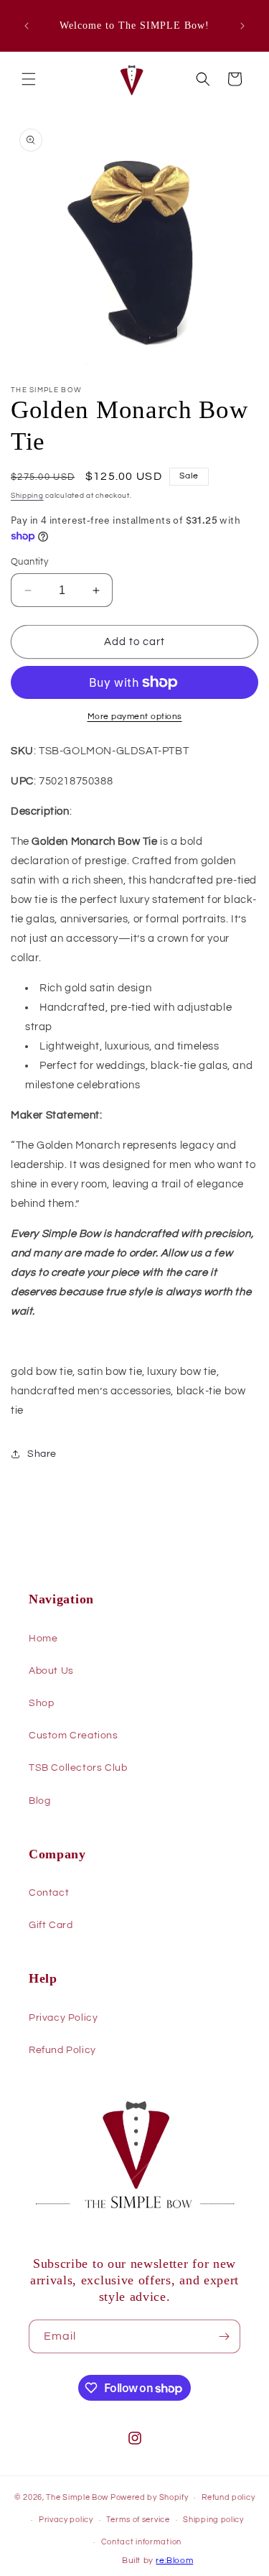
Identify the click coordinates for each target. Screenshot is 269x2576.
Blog (39, 1801)
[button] (29, 79)
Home (43, 1639)
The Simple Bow (77, 2497)
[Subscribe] (224, 2336)
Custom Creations (74, 1736)
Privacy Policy (63, 2018)
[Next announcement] (242, 26)
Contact (49, 1893)
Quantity (29, 562)
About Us (51, 1671)
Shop (41, 1703)
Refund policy (228, 2497)
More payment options (135, 717)
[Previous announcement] (27, 26)
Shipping (27, 496)
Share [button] (42, 1454)
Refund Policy (62, 2050)
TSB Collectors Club (78, 1768)
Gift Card (51, 1925)
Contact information (141, 2542)
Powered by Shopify (150, 2497)
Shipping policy (213, 2520)
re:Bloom (174, 2561)
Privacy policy (66, 2520)
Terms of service (138, 2520)
